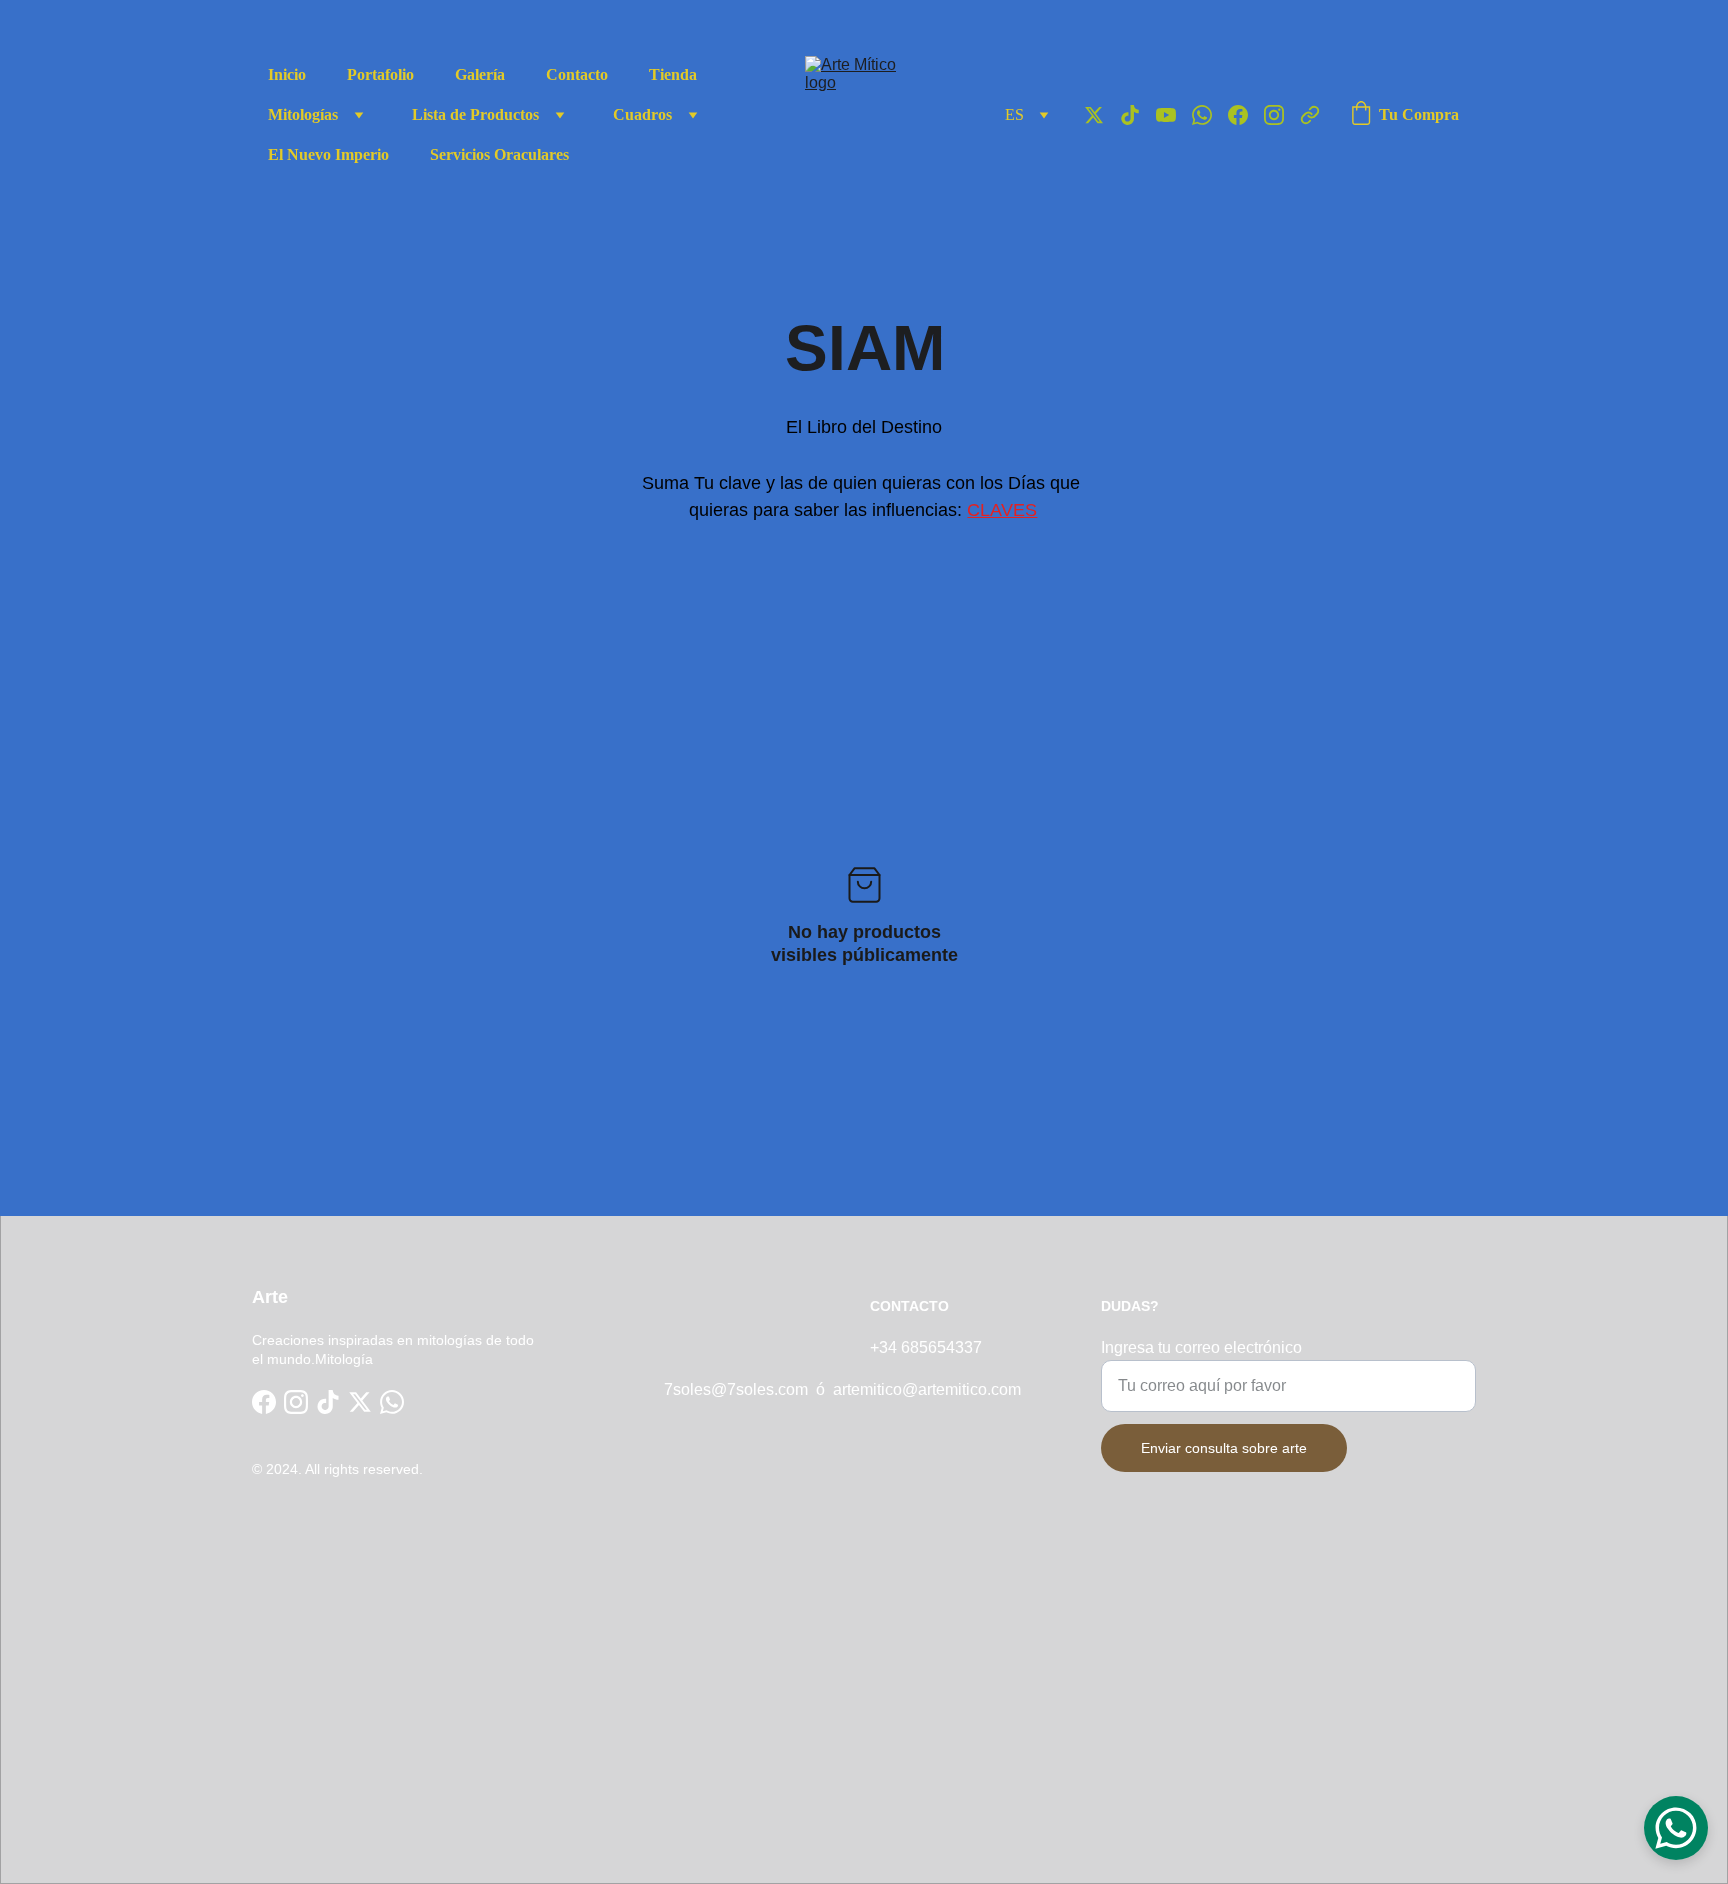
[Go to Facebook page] (1246, 115)
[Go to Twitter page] (1102, 115)
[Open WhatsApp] (1676, 1828)
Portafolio (380, 74)
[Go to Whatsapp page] (1210, 115)
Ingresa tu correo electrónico (1201, 1347)
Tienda (673, 74)
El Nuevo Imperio (328, 154)
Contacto (577, 74)
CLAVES (1002, 510)
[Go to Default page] (1310, 115)
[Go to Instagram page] (1282, 115)
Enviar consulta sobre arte (1224, 1448)
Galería (480, 74)
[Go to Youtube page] (1174, 115)
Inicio (287, 74)
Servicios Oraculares (499, 154)
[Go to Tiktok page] (1138, 115)
